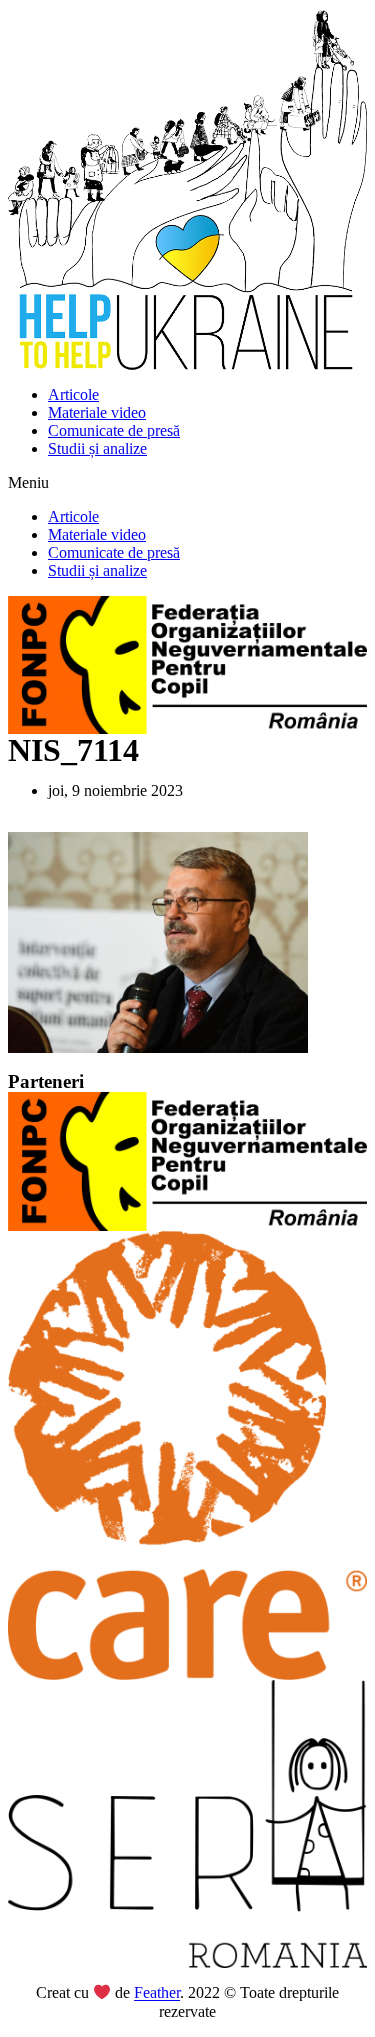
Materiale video (97, 412)
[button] (187, 483)
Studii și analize (97, 448)
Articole (73, 394)
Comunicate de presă (114, 430)
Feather (157, 1993)
